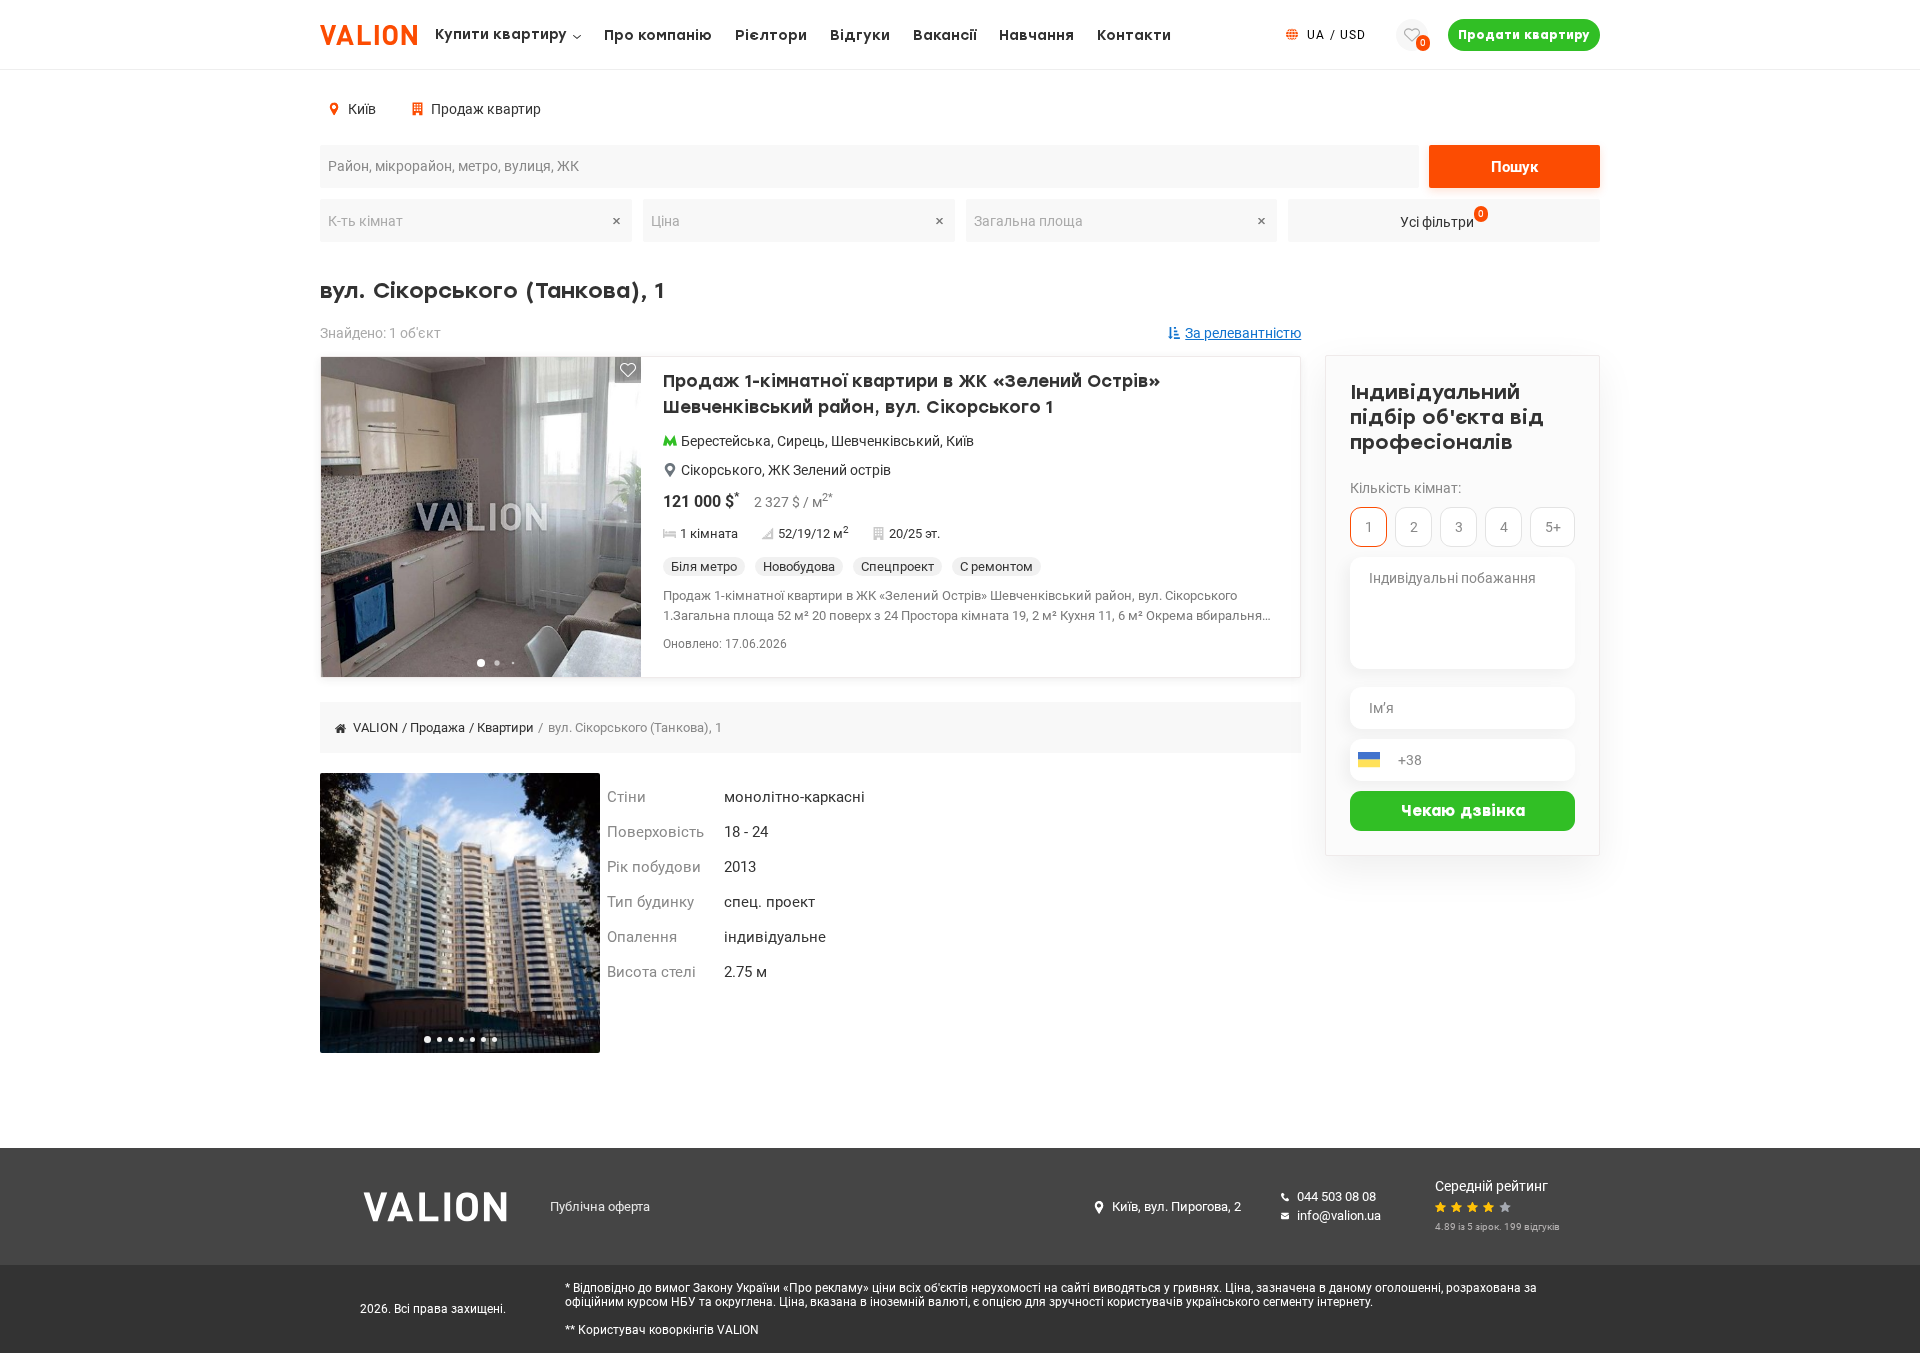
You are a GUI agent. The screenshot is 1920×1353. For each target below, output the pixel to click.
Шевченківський (885, 441)
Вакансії (944, 35)
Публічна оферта (600, 1206)
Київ (960, 441)
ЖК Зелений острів (829, 470)
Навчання (1036, 35)
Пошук (1514, 167)
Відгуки (860, 35)
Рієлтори (771, 35)
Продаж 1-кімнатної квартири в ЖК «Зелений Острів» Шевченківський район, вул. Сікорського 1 (912, 394)
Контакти (1134, 35)
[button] (613, 525)
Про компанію (658, 35)
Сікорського (721, 470)
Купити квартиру (501, 34)
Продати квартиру (1524, 35)
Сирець (801, 441)
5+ (1553, 527)
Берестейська (726, 441)
